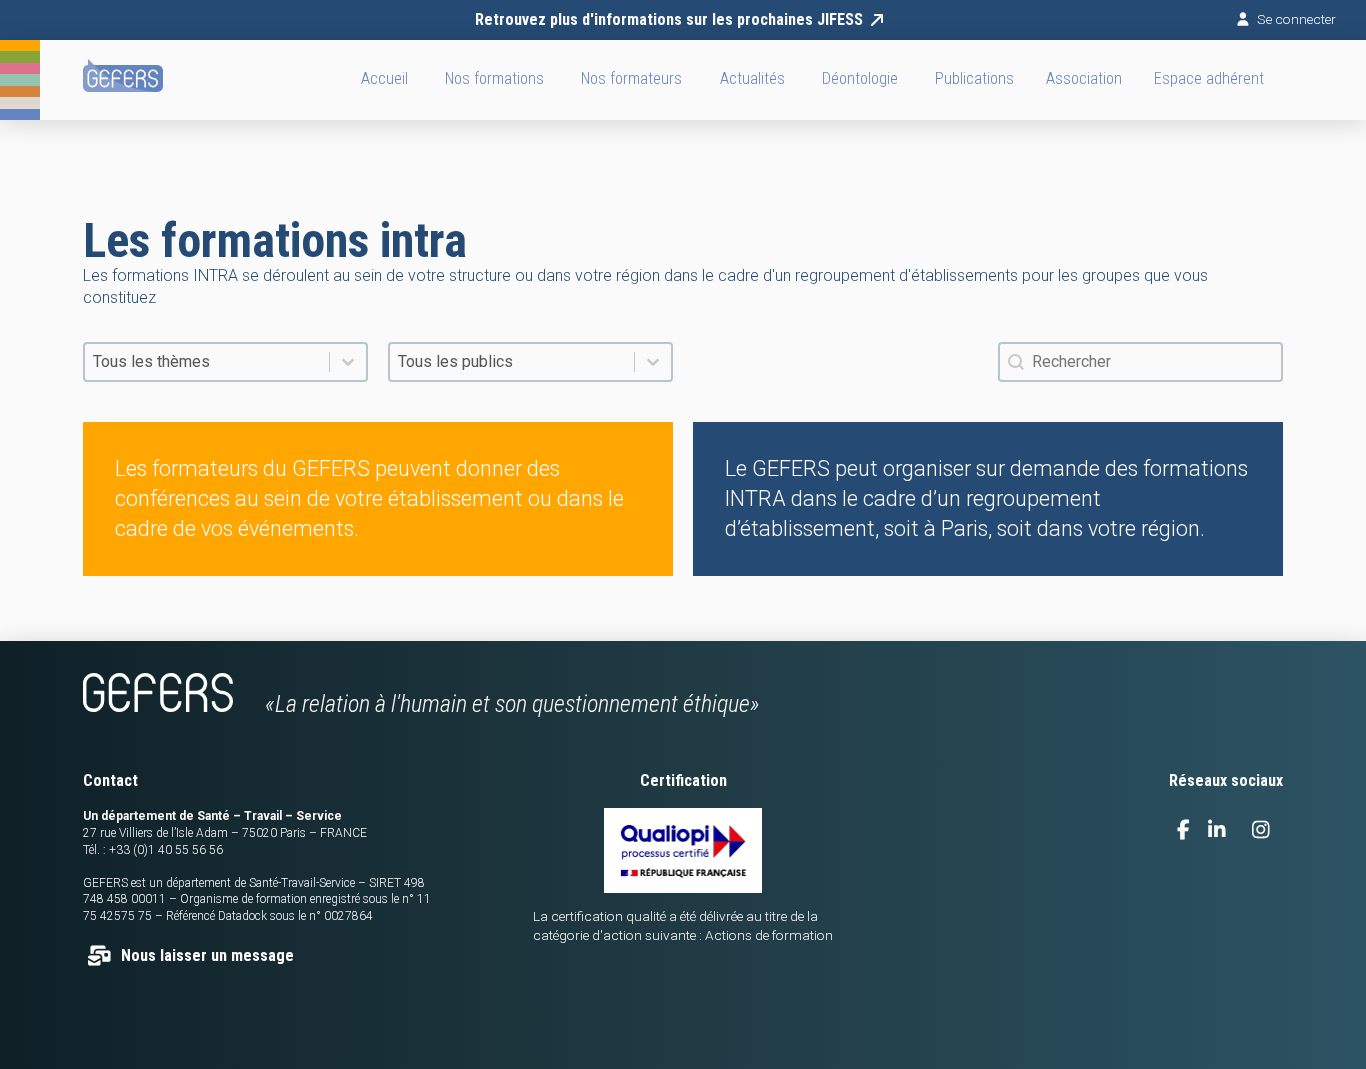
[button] (1084, 80)
